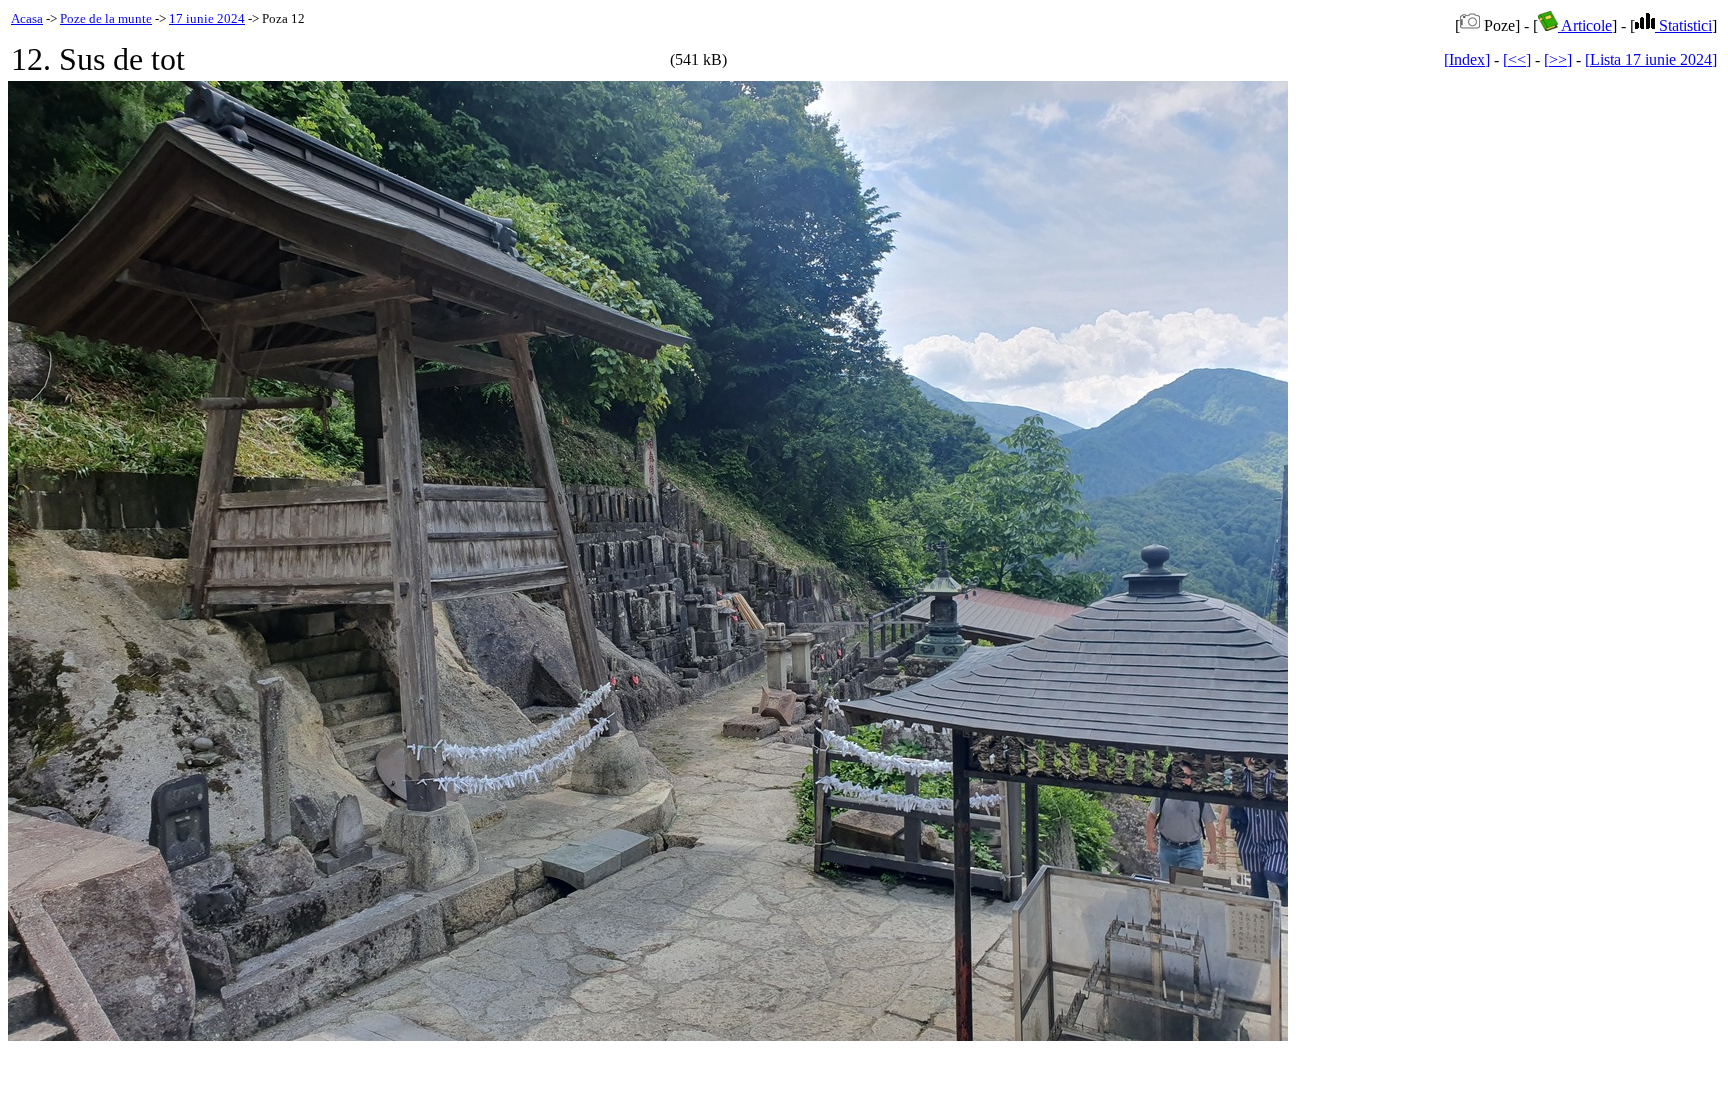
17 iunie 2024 (207, 18)
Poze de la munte (106, 18)
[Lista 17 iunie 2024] (1651, 59)
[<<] (1517, 59)
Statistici (1683, 25)
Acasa (27, 18)
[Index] (1467, 59)
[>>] (1558, 59)
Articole (1585, 25)
